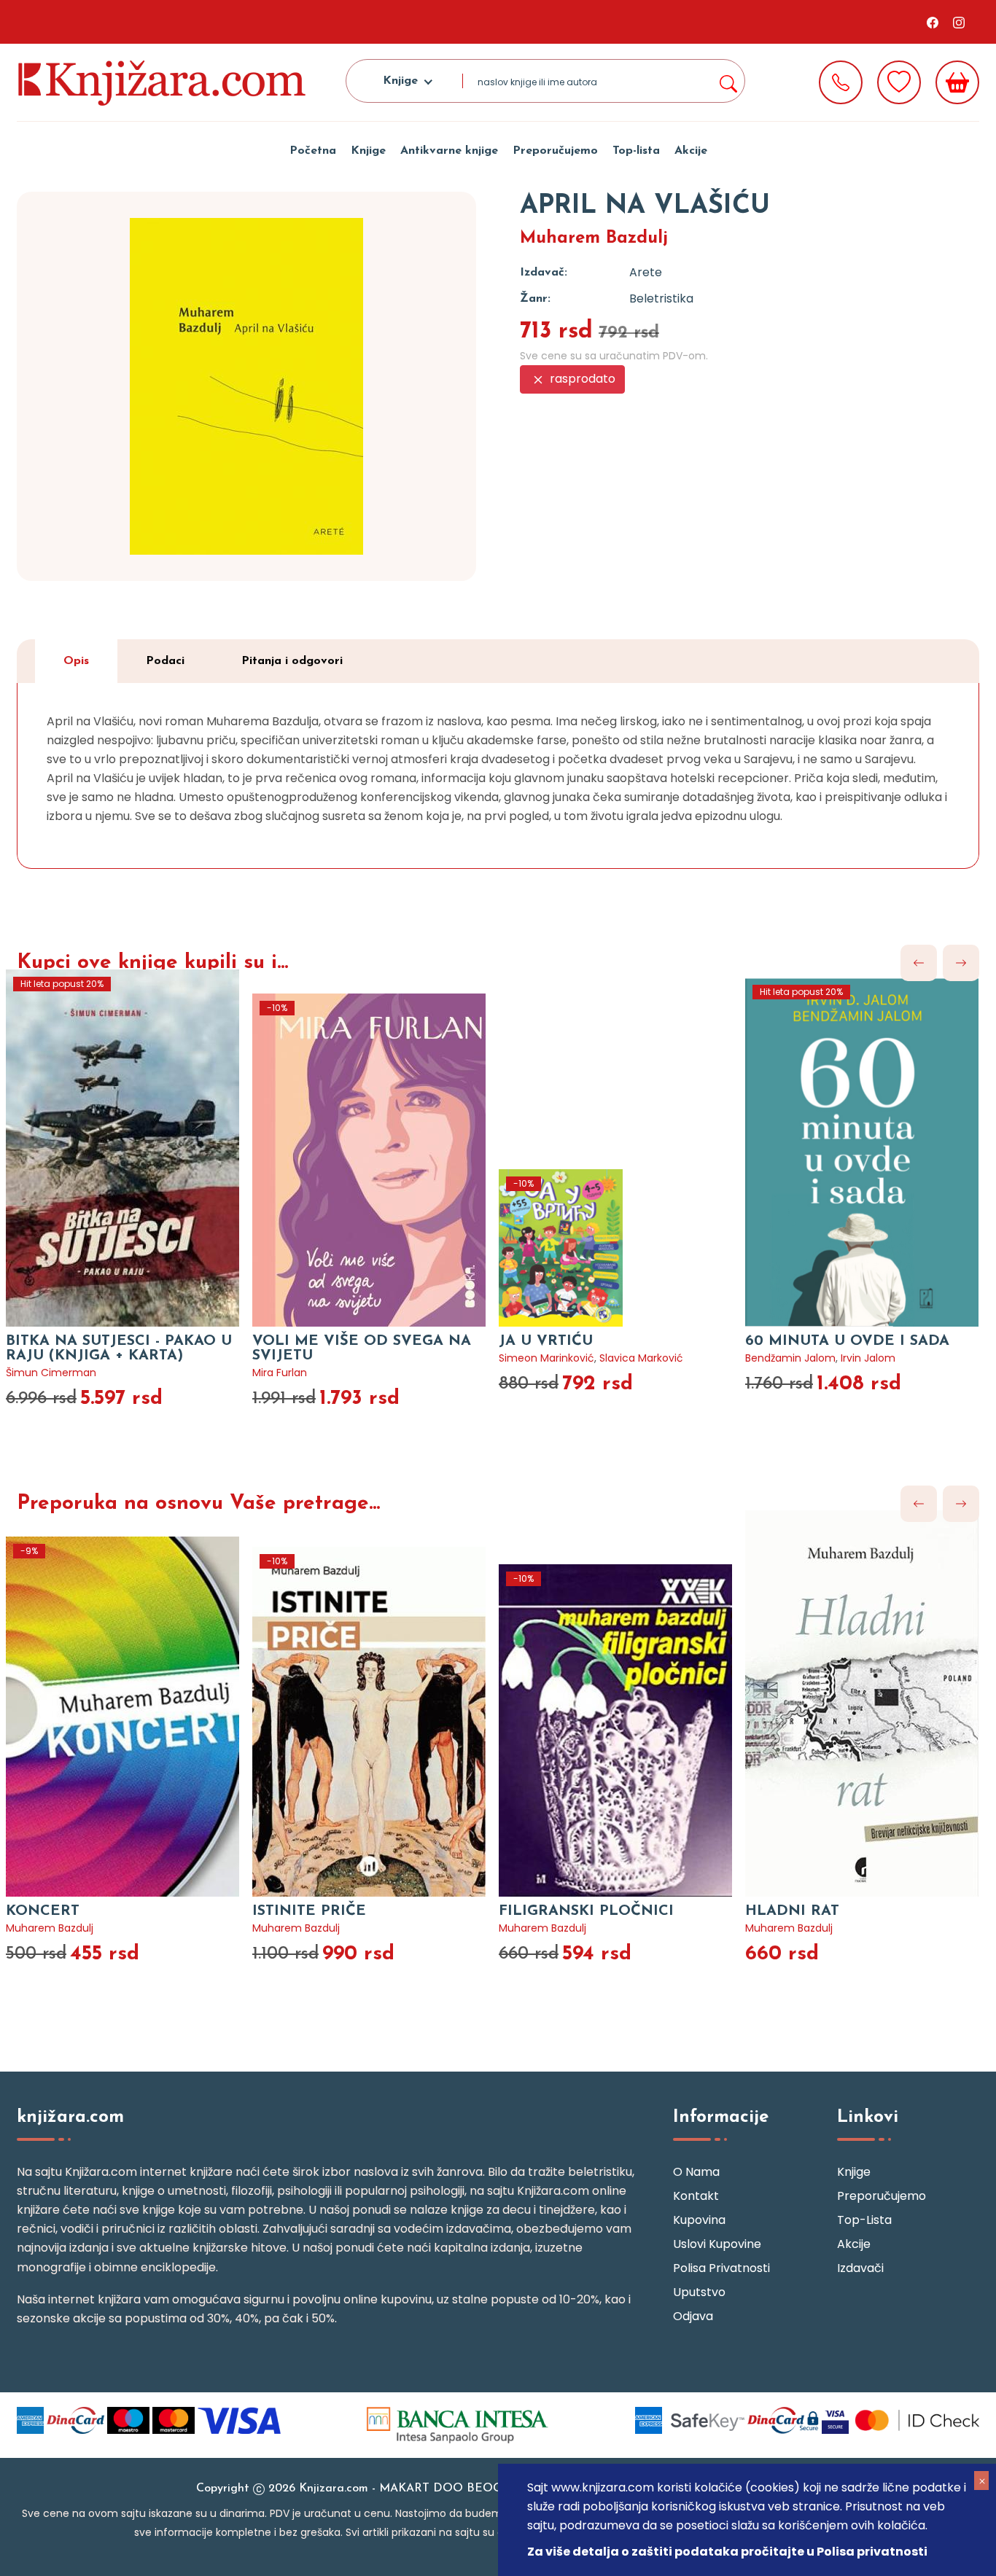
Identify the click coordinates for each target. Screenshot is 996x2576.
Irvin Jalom (868, 1358)
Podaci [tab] (165, 661)
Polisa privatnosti (721, 2268)
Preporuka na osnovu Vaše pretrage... (198, 1504)
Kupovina (699, 2220)
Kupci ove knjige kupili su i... (152, 963)
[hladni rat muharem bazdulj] (868, 1703)
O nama (696, 2172)
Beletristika (661, 298)
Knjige (368, 151)
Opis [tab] (76, 661)
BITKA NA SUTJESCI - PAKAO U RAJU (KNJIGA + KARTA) (119, 1349)
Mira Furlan (280, 1373)
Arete (646, 272)
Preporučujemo (555, 151)
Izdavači (860, 2268)
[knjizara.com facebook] (933, 22)
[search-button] (728, 81)
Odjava (693, 2316)
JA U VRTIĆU (546, 1341)
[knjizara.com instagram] (959, 22)
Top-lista (636, 151)
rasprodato (581, 379)
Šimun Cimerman (51, 1373)
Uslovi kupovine (717, 2244)
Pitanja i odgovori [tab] (292, 661)
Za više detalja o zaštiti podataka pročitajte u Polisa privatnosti (727, 2552)
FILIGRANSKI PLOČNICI (586, 1911)
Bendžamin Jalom (790, 1358)
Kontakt (696, 2196)
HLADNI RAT (792, 1911)
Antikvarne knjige (449, 151)
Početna (313, 151)
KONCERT (43, 1911)
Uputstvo (699, 2292)
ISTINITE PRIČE (309, 1911)
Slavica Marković (641, 1358)
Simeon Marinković (546, 1358)
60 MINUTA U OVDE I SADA (847, 1341)
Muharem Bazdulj (594, 238)
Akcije (691, 151)
